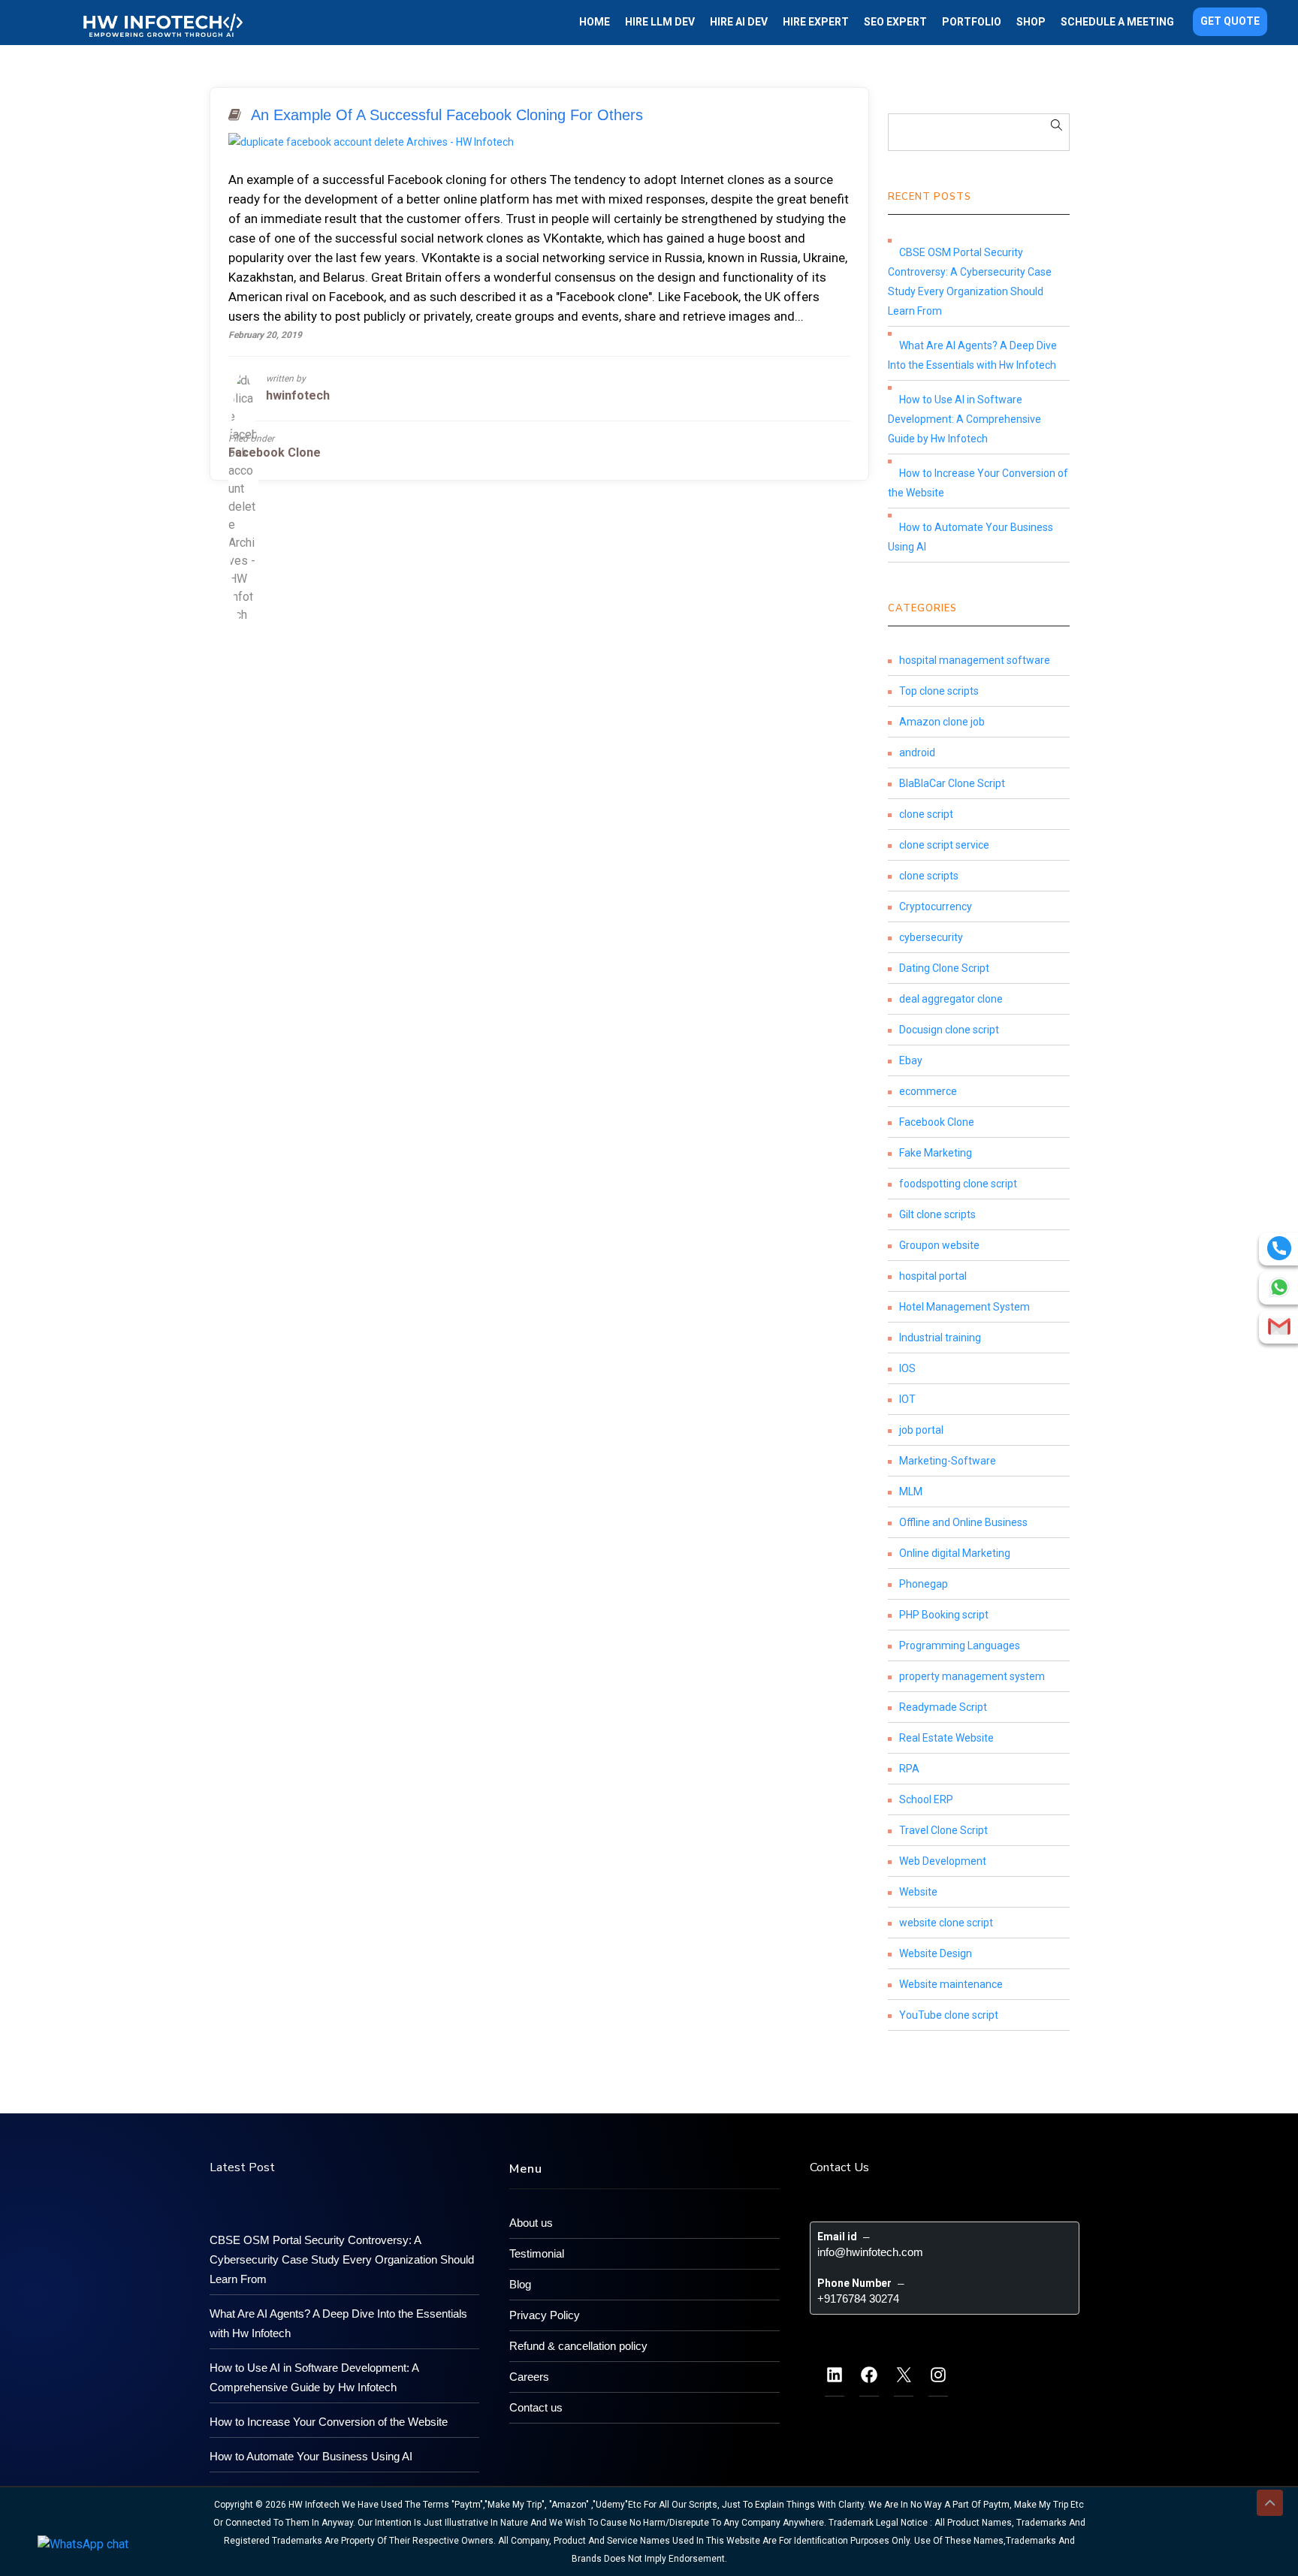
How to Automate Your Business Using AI (970, 537)
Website (918, 1892)
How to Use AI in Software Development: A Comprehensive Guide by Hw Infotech (964, 419)
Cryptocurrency (936, 906)
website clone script (946, 1923)
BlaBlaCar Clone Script (952, 783)
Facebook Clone (275, 452)
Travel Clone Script (943, 1830)
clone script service (944, 845)
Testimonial (537, 2253)
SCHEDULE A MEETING (1117, 22)
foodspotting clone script (958, 1184)
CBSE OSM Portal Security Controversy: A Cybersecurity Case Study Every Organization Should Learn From (970, 282)
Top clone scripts (939, 691)
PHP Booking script (944, 1615)
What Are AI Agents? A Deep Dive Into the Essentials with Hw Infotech (972, 355)
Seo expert (895, 22)
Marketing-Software (948, 1461)
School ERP (926, 1799)
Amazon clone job (942, 722)
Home (595, 22)
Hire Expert (816, 22)
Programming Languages (960, 1645)
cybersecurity (931, 937)
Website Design (936, 1953)
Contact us (536, 2407)
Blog (520, 2284)
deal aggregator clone (951, 999)
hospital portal (933, 1276)
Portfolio (972, 22)
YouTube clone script (949, 2015)
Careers (529, 2377)
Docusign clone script (949, 1030)
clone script (926, 814)
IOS (907, 1368)
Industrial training (940, 1338)
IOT (907, 1399)
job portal (921, 1430)
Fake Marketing (936, 1153)
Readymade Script (943, 1707)
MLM (911, 1492)
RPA (909, 1769)
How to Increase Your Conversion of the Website (978, 483)
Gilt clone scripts (937, 1214)
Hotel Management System (964, 1307)
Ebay (911, 1060)
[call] (1279, 1248)
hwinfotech (298, 395)
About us (531, 2223)
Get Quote (1230, 21)
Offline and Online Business (963, 1522)
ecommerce (928, 1091)
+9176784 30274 (858, 2298)
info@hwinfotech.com (870, 2252)
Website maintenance (951, 1984)
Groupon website (939, 1245)
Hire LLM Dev (660, 22)
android (917, 753)
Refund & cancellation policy (578, 2346)
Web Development (943, 1861)
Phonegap (924, 1584)
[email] (1279, 1326)
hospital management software (975, 660)
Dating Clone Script (944, 968)
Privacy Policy (545, 2315)
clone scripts (929, 876)
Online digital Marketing (955, 1553)
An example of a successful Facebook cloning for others (447, 115)
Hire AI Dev (739, 22)
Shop (1031, 22)
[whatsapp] (1279, 1287)
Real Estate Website (946, 1738)
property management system (972, 1676)
